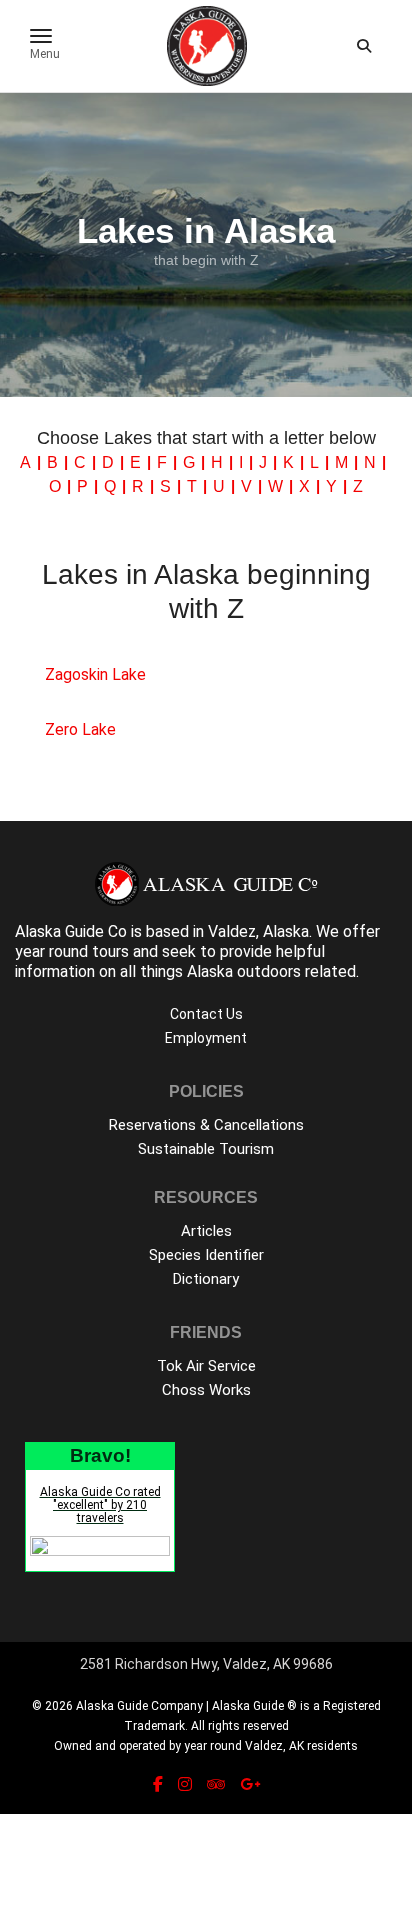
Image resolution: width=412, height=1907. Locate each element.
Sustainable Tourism (206, 1149)
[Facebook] (158, 1784)
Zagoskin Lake (95, 674)
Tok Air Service (206, 1366)
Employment (206, 1038)
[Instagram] (185, 1784)
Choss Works (206, 1390)
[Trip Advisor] (216, 1784)
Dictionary (206, 1279)
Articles (206, 1231)
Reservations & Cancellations (206, 1125)
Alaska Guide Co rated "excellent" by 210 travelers (100, 1505)
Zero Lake (80, 729)
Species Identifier (206, 1255)
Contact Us (206, 1014)
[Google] (250, 1784)
